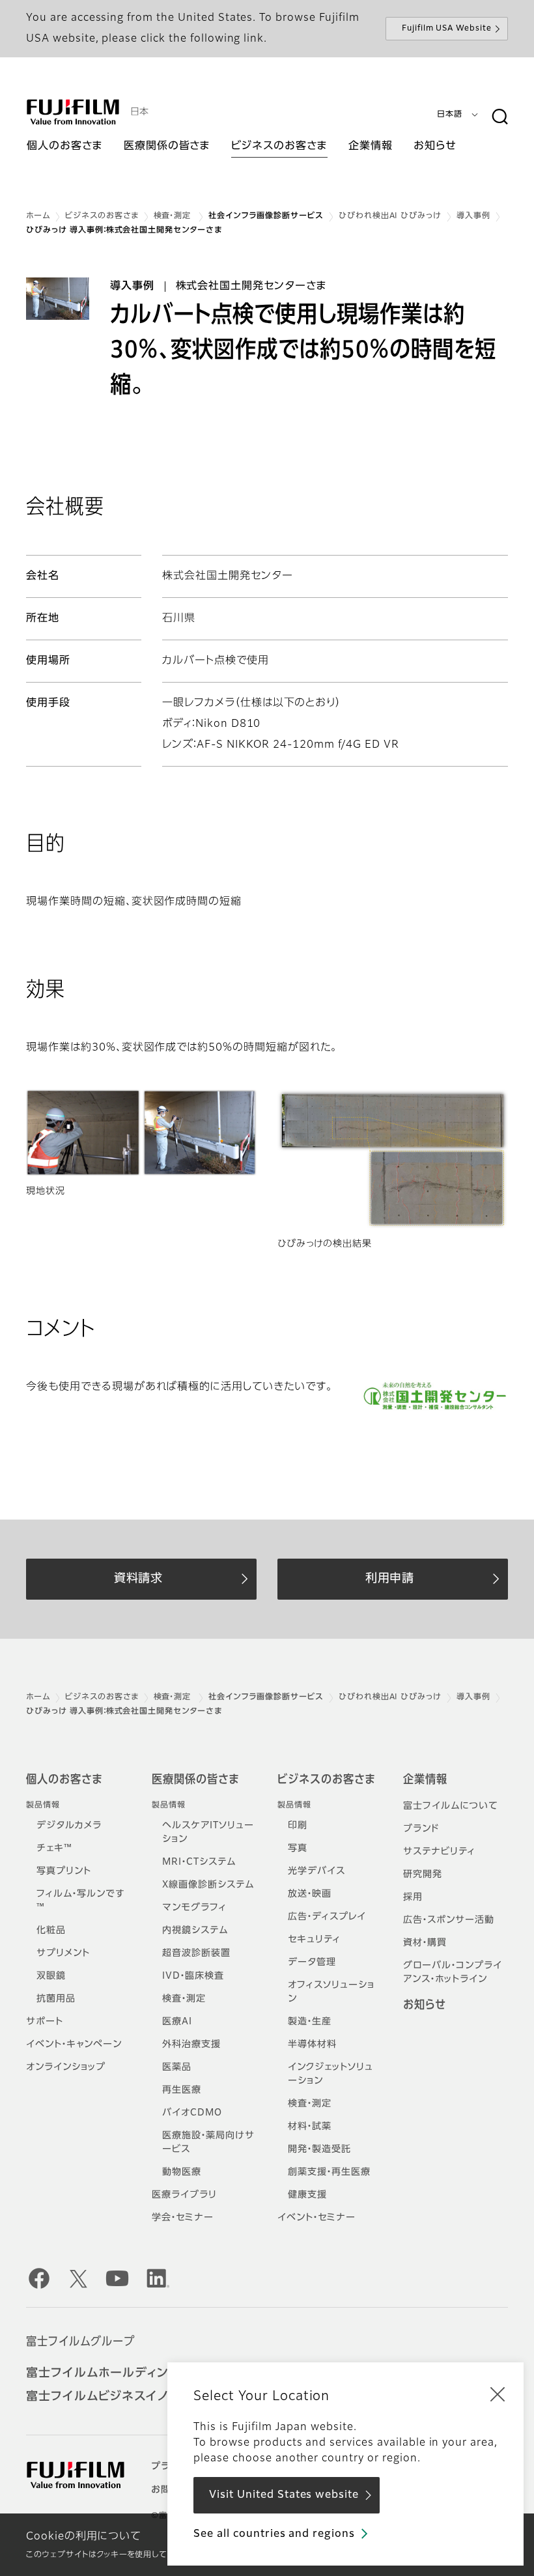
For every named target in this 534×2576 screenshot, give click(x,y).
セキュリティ (314, 1940)
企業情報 (425, 1780)
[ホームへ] (73, 112)
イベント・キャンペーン (74, 2045)
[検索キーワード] (499, 117)
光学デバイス (316, 1871)
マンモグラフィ (194, 1908)
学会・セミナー (183, 2218)
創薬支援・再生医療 (329, 2172)
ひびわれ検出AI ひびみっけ (390, 216)
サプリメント (63, 1953)
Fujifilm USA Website (447, 29)
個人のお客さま (64, 1780)
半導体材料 (312, 2045)
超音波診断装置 (196, 1953)
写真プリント (64, 1871)
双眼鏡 (51, 1976)
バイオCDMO (192, 2113)
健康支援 (307, 2195)
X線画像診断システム (208, 1885)
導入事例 (473, 216)
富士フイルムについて (451, 1806)
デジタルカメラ (69, 1826)
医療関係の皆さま (195, 1780)
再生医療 (182, 2090)
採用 (413, 1897)
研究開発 (423, 1875)
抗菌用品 (56, 1999)
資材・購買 (425, 1943)
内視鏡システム (195, 1931)
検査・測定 (174, 216)
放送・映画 (310, 1894)
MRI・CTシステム (199, 1862)
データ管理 (312, 1962)
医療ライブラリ (184, 2195)
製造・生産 (310, 2022)
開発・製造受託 (319, 2149)
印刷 (298, 1826)
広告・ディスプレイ (327, 1917)
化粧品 (51, 1931)
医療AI (177, 2022)
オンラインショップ (66, 2067)
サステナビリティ (439, 1852)
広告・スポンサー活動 (449, 1920)
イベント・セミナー (316, 2218)
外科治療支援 (191, 2045)
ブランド (421, 1829)
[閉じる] (498, 2394)
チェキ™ (54, 1848)
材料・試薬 (310, 2127)
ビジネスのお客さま (102, 216)
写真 (298, 1848)
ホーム (38, 216)
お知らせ (425, 2005)
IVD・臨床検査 (193, 1976)
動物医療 (182, 2172)
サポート (45, 2022)
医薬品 (177, 2067)
